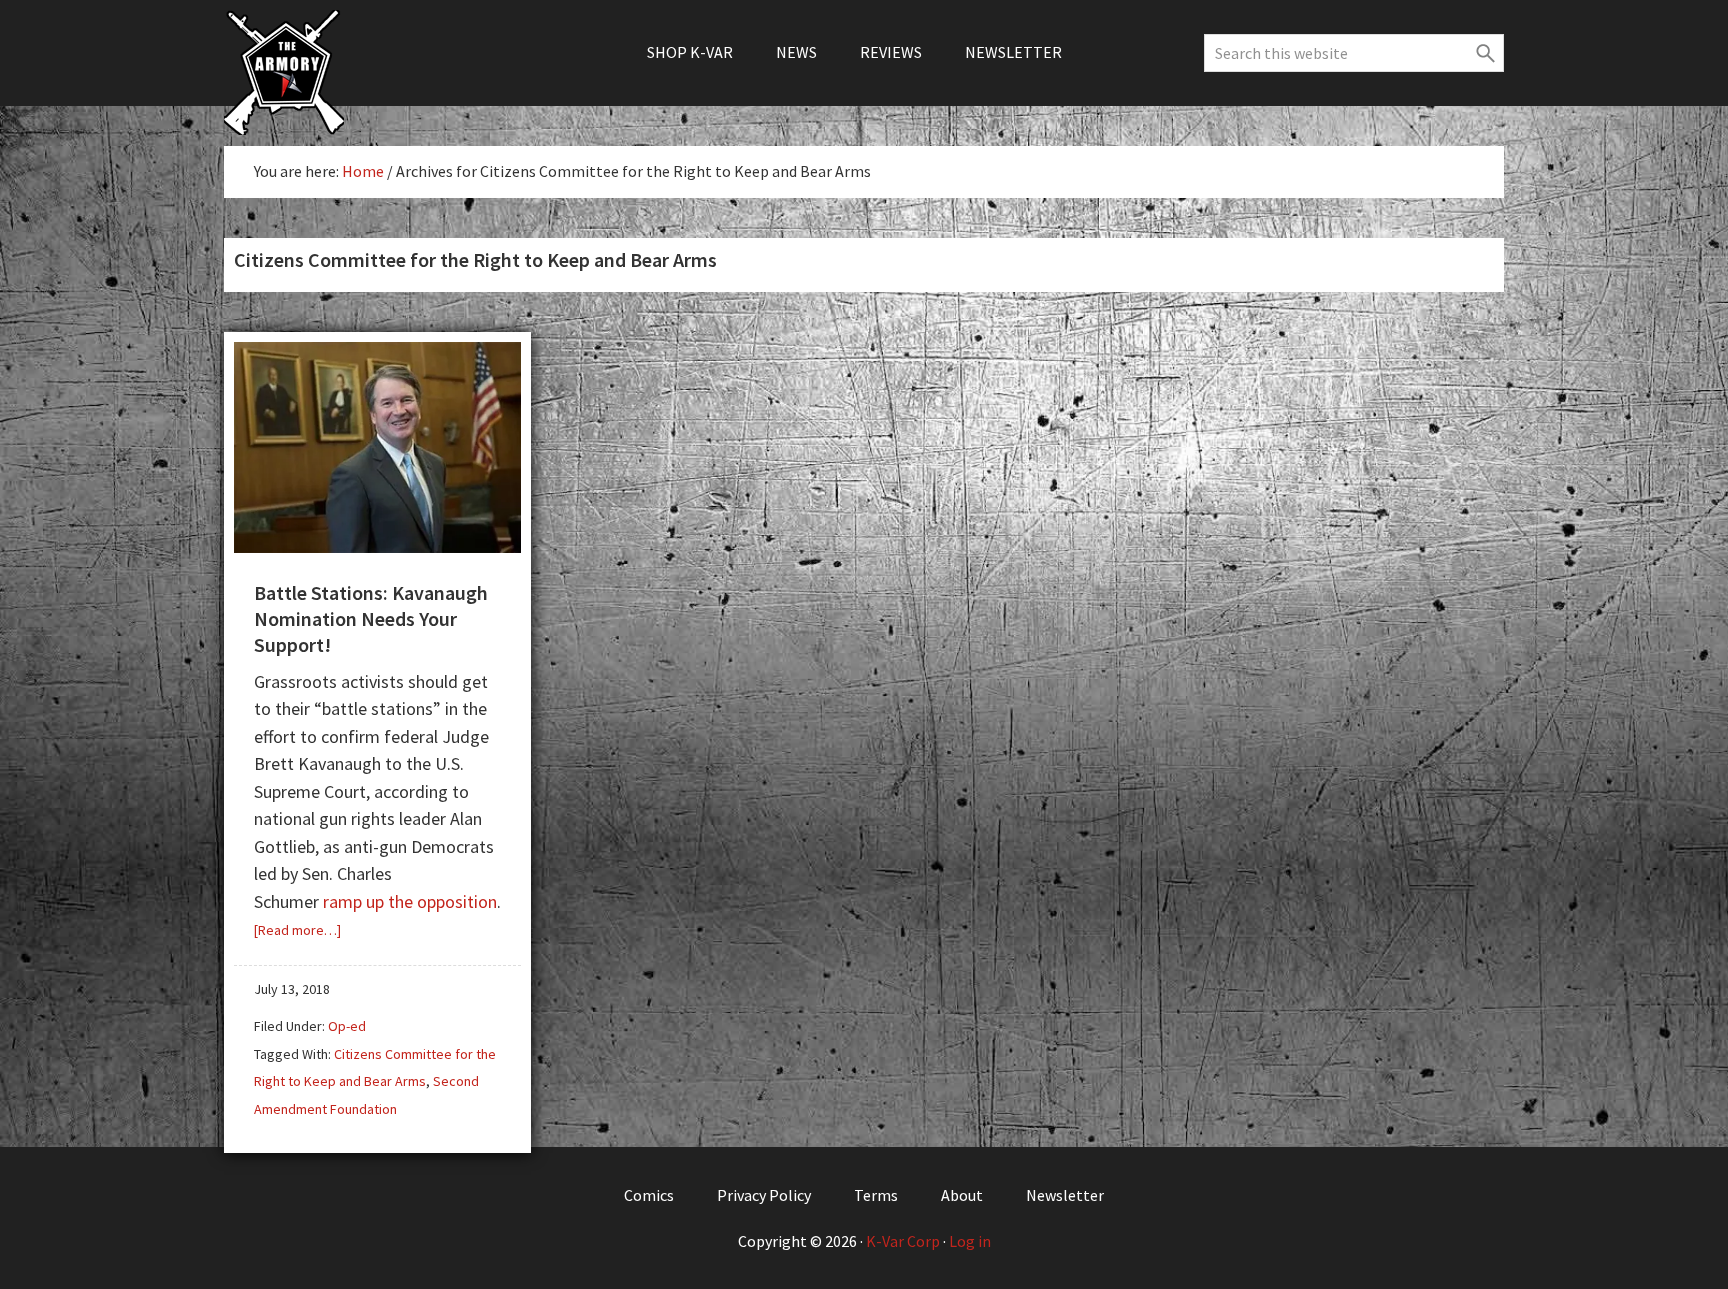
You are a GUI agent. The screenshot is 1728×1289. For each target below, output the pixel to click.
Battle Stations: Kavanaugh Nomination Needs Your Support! (371, 618)
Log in (970, 1241)
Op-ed (347, 1026)
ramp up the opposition (410, 901)
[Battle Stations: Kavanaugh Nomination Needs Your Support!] (377, 545)
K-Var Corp (903, 1241)
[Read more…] (297, 930)
